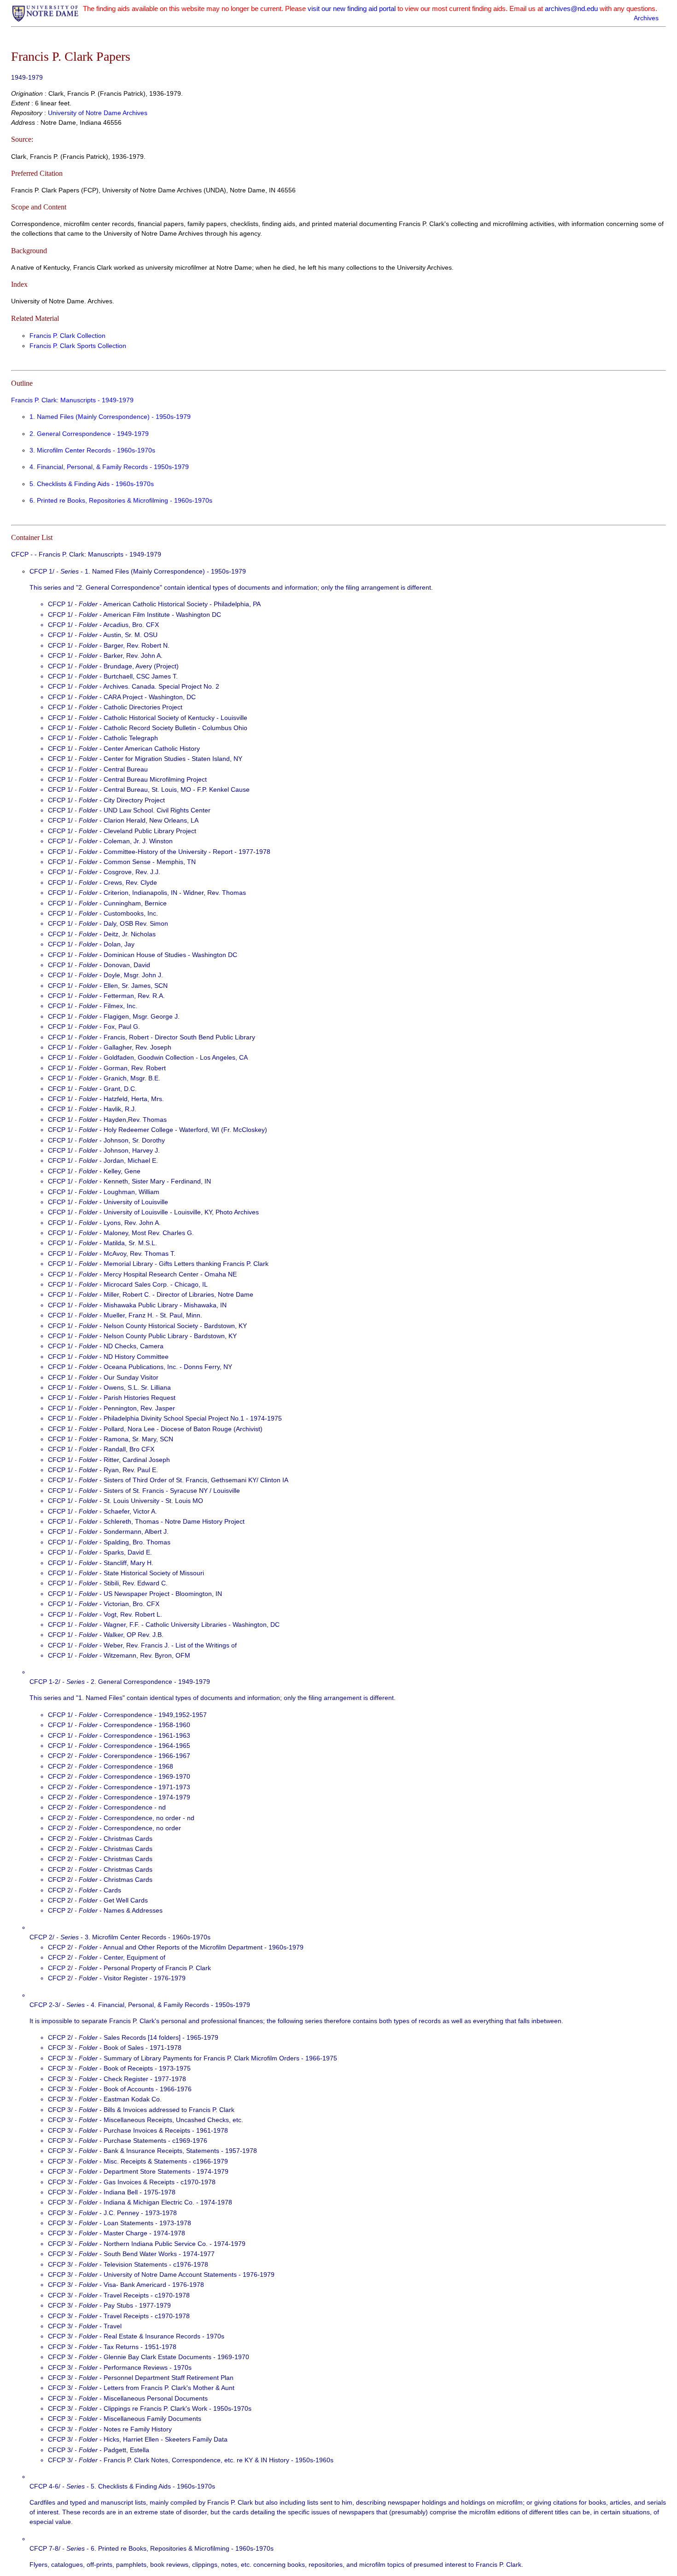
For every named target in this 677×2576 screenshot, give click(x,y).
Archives (646, 18)
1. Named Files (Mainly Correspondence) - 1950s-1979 (110, 417)
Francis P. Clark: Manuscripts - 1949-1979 (72, 400)
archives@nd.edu (571, 9)
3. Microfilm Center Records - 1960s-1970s (92, 450)
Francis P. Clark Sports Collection (78, 346)
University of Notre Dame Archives (98, 113)
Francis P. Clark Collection (67, 336)
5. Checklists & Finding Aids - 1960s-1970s (92, 484)
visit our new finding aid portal (352, 9)
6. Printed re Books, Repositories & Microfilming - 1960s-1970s (121, 500)
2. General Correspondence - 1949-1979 (89, 434)
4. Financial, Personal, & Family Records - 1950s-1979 (109, 467)
